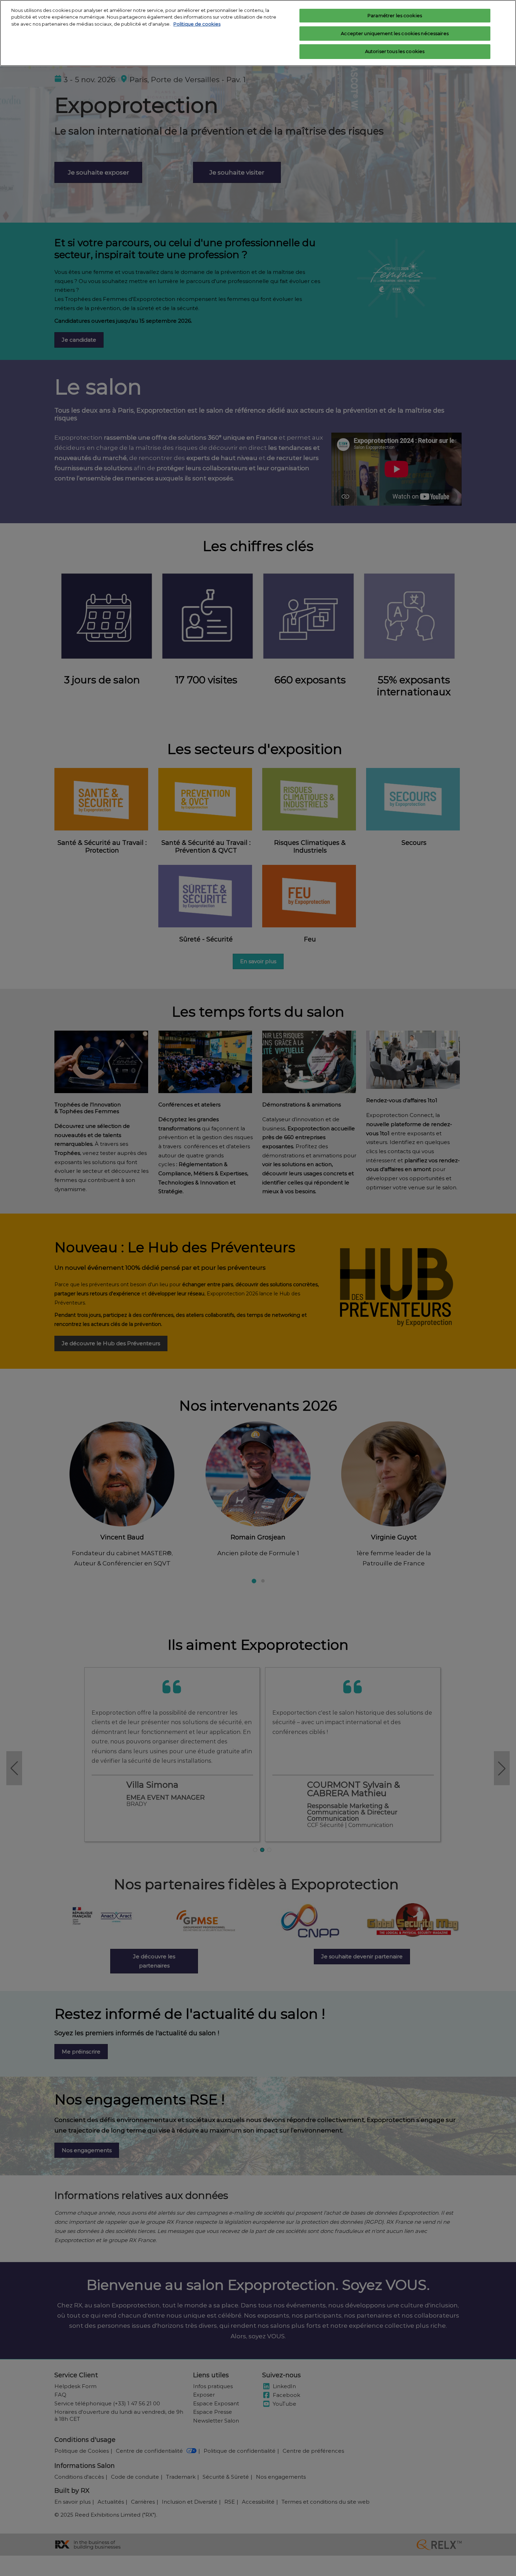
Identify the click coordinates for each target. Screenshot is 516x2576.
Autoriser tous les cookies (395, 51)
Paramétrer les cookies (395, 15)
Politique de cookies (197, 24)
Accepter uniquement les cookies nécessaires (395, 33)
